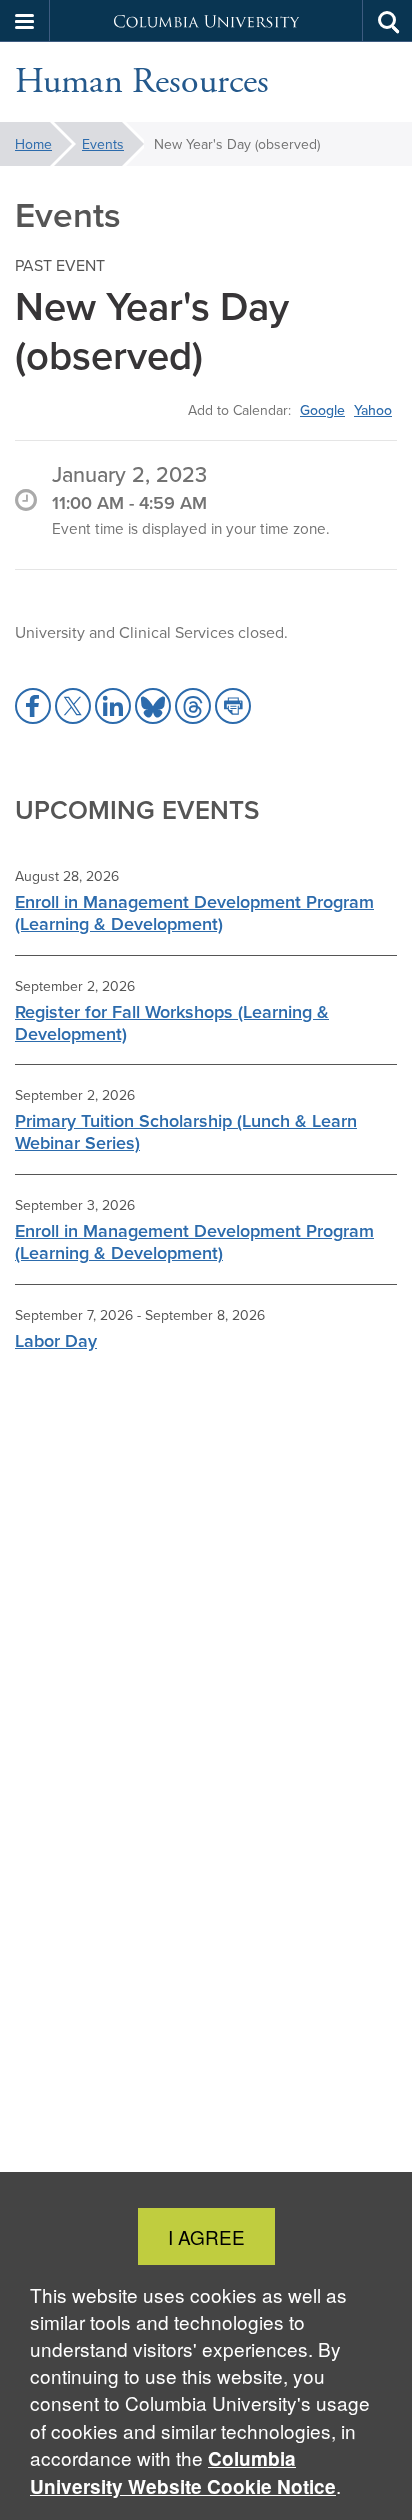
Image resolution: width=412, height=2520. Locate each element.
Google (322, 410)
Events (103, 144)
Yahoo (373, 410)
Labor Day (56, 1340)
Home (33, 144)
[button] (25, 21)
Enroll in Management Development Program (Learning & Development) (194, 912)
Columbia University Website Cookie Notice (183, 2472)
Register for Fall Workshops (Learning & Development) (172, 1022)
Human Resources (142, 82)
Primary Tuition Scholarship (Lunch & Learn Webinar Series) (186, 1131)
